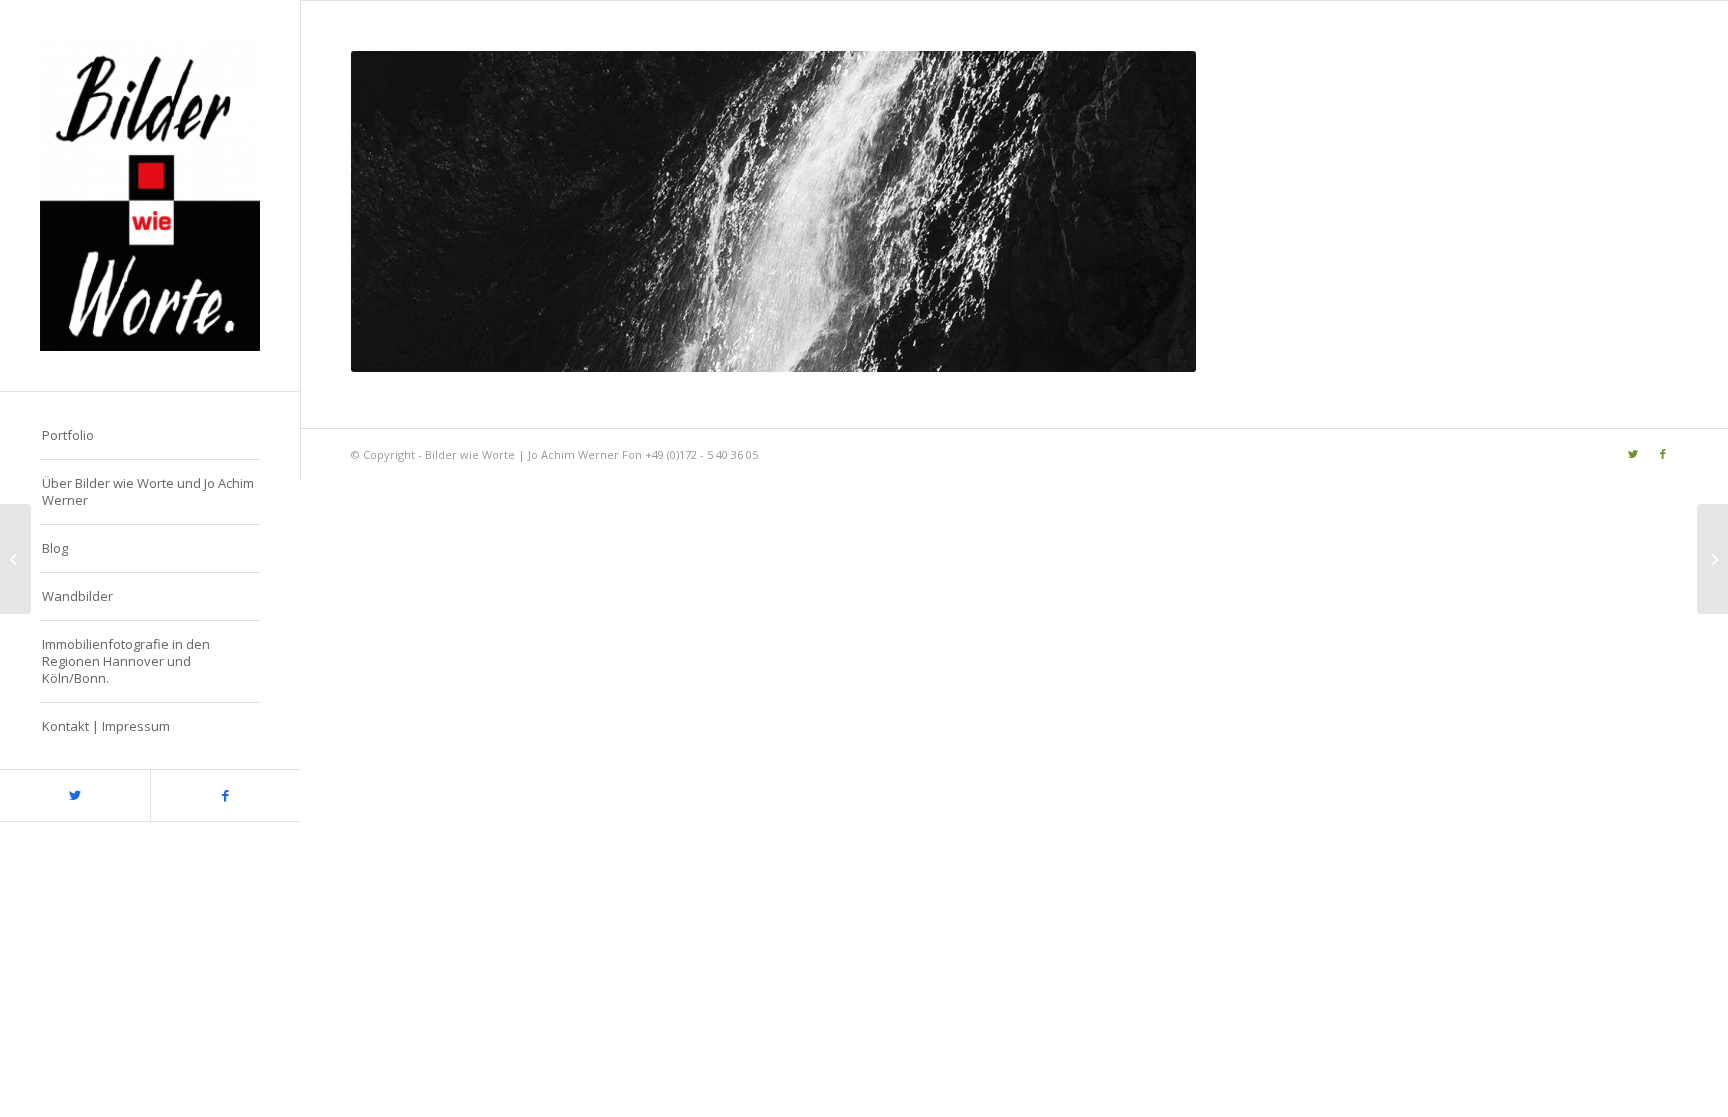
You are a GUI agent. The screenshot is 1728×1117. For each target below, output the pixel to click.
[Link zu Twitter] (75, 795)
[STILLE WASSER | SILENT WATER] (15, 559)
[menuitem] (150, 436)
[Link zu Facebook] (225, 795)
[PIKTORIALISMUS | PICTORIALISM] (1712, 559)
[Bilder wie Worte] (150, 195)
